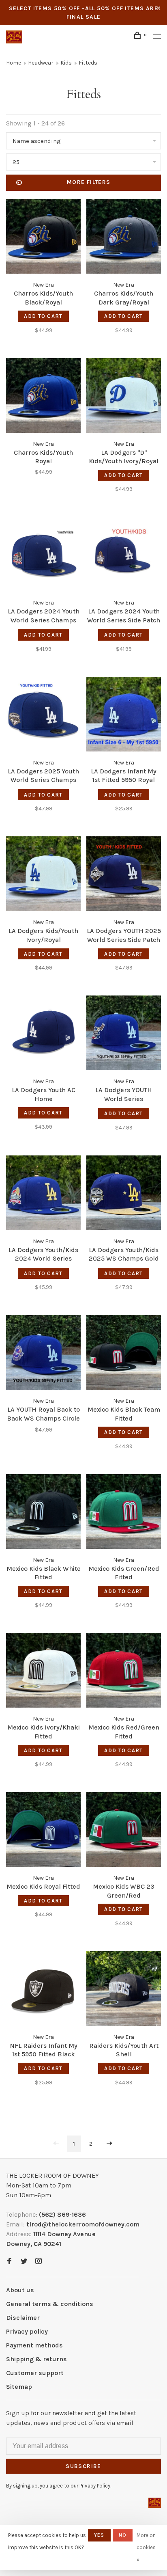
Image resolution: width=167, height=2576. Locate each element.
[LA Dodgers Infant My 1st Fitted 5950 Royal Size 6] (124, 716)
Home (14, 63)
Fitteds (88, 63)
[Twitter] (24, 2262)
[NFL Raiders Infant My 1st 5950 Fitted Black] (43, 1990)
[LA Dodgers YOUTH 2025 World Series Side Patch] (124, 875)
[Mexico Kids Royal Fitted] (43, 1831)
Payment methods (34, 2345)
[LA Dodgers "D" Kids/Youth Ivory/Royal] (124, 397)
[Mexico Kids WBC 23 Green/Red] (124, 1831)
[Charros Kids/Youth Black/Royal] (43, 238)
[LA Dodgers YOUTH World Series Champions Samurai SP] (124, 1034)
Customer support (35, 2373)
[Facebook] (9, 2262)
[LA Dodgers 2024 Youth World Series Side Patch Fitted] (124, 556)
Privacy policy (27, 2331)
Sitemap (19, 2387)
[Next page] (109, 2144)
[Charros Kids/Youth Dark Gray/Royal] (124, 238)
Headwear (41, 63)
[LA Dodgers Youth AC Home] (43, 1034)
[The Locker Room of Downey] (155, 2503)
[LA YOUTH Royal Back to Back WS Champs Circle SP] (43, 1354)
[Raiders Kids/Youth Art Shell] (124, 1990)
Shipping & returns (36, 2359)
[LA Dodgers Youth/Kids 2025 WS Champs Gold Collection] (124, 1194)
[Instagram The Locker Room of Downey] (39, 2262)
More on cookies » (146, 2547)
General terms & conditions (50, 2304)
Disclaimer (23, 2318)
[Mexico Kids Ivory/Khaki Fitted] (43, 1672)
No (123, 2535)
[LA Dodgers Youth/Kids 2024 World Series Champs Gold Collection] (43, 1194)
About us (20, 2290)
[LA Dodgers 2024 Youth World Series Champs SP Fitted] (43, 556)
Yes (99, 2535)
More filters (89, 182)
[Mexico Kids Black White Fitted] (43, 1513)
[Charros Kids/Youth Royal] (43, 397)
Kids (66, 63)
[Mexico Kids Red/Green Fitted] (124, 1672)
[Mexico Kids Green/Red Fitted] (124, 1513)
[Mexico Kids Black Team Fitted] (124, 1354)
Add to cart (43, 316)
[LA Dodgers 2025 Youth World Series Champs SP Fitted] (43, 716)
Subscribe (83, 2466)
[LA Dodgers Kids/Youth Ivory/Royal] (43, 875)
